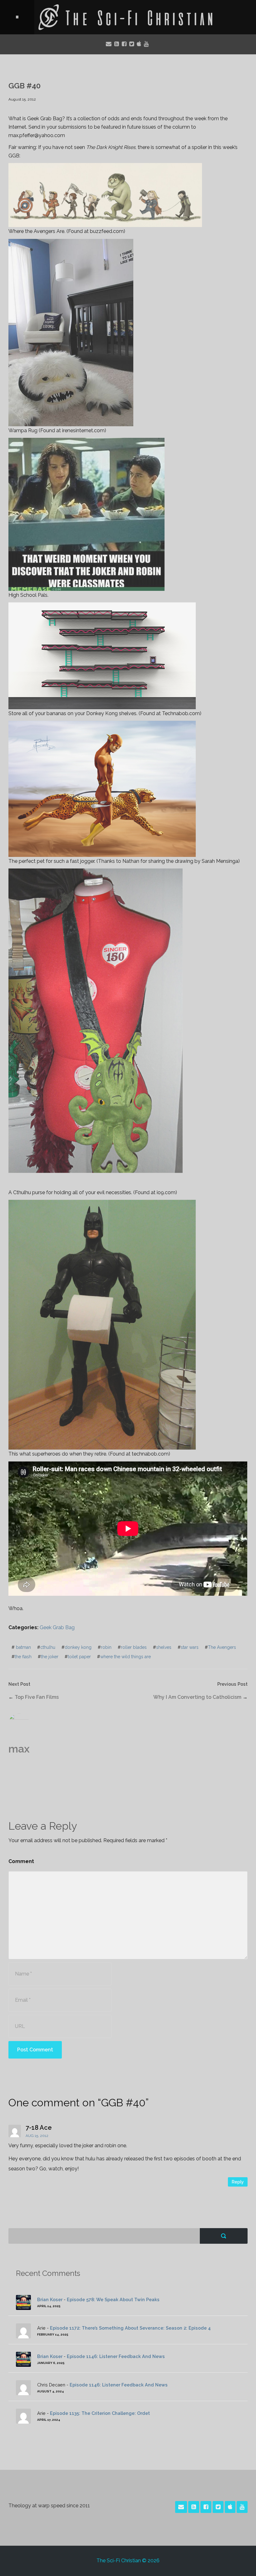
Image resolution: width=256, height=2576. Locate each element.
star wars (190, 1647)
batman (23, 1647)
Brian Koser (50, 2299)
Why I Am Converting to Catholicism (197, 1697)
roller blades (134, 1647)
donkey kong (78, 1647)
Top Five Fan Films (37, 1697)
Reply (238, 2182)
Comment (21, 1861)
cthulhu (48, 1647)
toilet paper (79, 1657)
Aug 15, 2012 (37, 2136)
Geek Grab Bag (57, 1627)
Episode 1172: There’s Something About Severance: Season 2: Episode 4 (130, 2328)
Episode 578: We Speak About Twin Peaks (113, 2299)
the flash (23, 1657)
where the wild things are (126, 1657)
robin (106, 1647)
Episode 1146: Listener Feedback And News (116, 2356)
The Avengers (222, 1647)
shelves (164, 1647)
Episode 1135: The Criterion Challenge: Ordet (100, 2413)
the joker (50, 1657)
